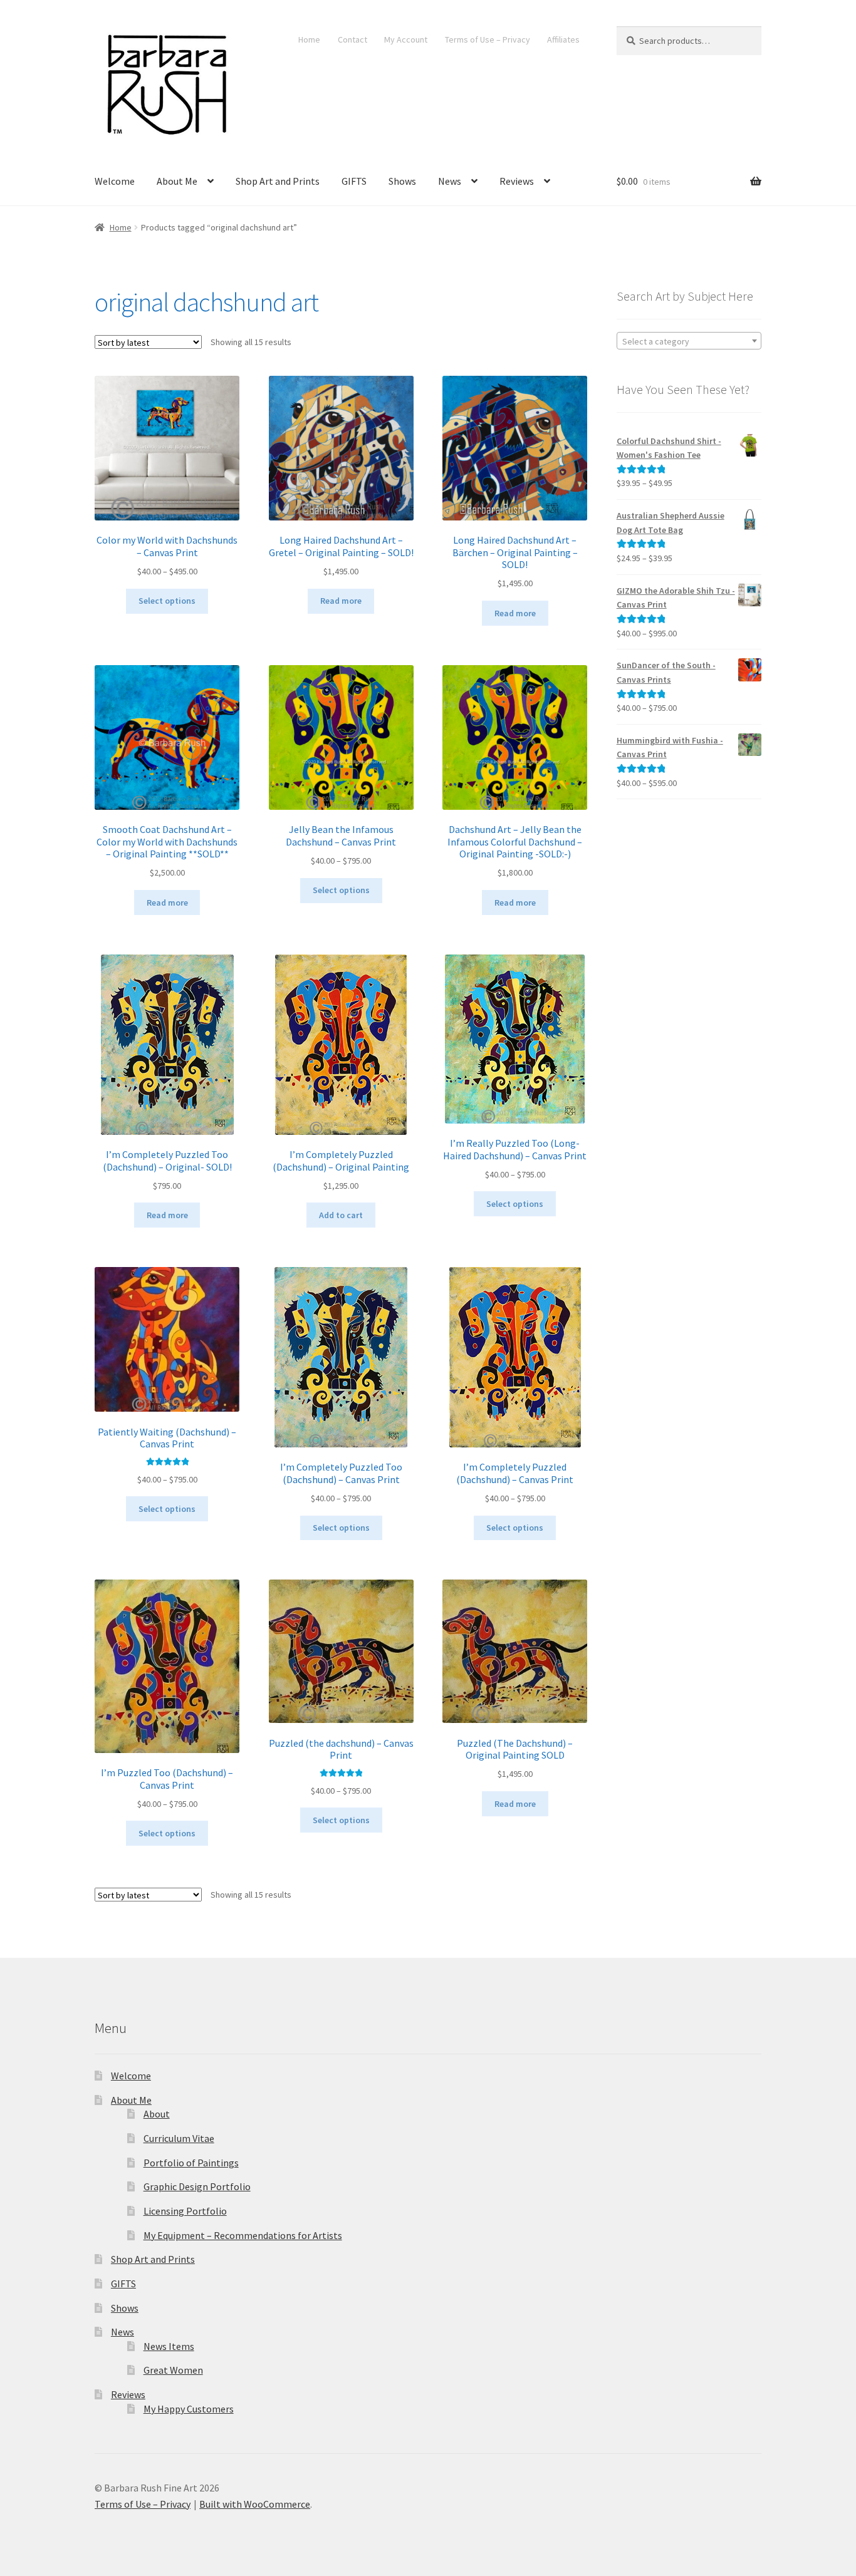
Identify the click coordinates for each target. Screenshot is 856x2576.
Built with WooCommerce (255, 2504)
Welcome (115, 181)
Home (309, 39)
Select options (167, 601)
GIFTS (354, 181)
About (157, 2114)
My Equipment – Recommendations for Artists (243, 2235)
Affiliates (563, 39)
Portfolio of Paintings (191, 2163)
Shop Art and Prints (278, 181)
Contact (352, 39)
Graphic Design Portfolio (197, 2186)
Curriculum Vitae (179, 2138)
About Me (177, 181)
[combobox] (689, 341)
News (450, 181)
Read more (341, 601)
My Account (406, 39)
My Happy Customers (189, 2409)
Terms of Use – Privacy (488, 39)
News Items (169, 2346)
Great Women (173, 2370)
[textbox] (689, 341)
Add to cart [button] (341, 1215)
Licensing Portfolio (185, 2211)
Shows (402, 181)
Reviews (517, 181)
